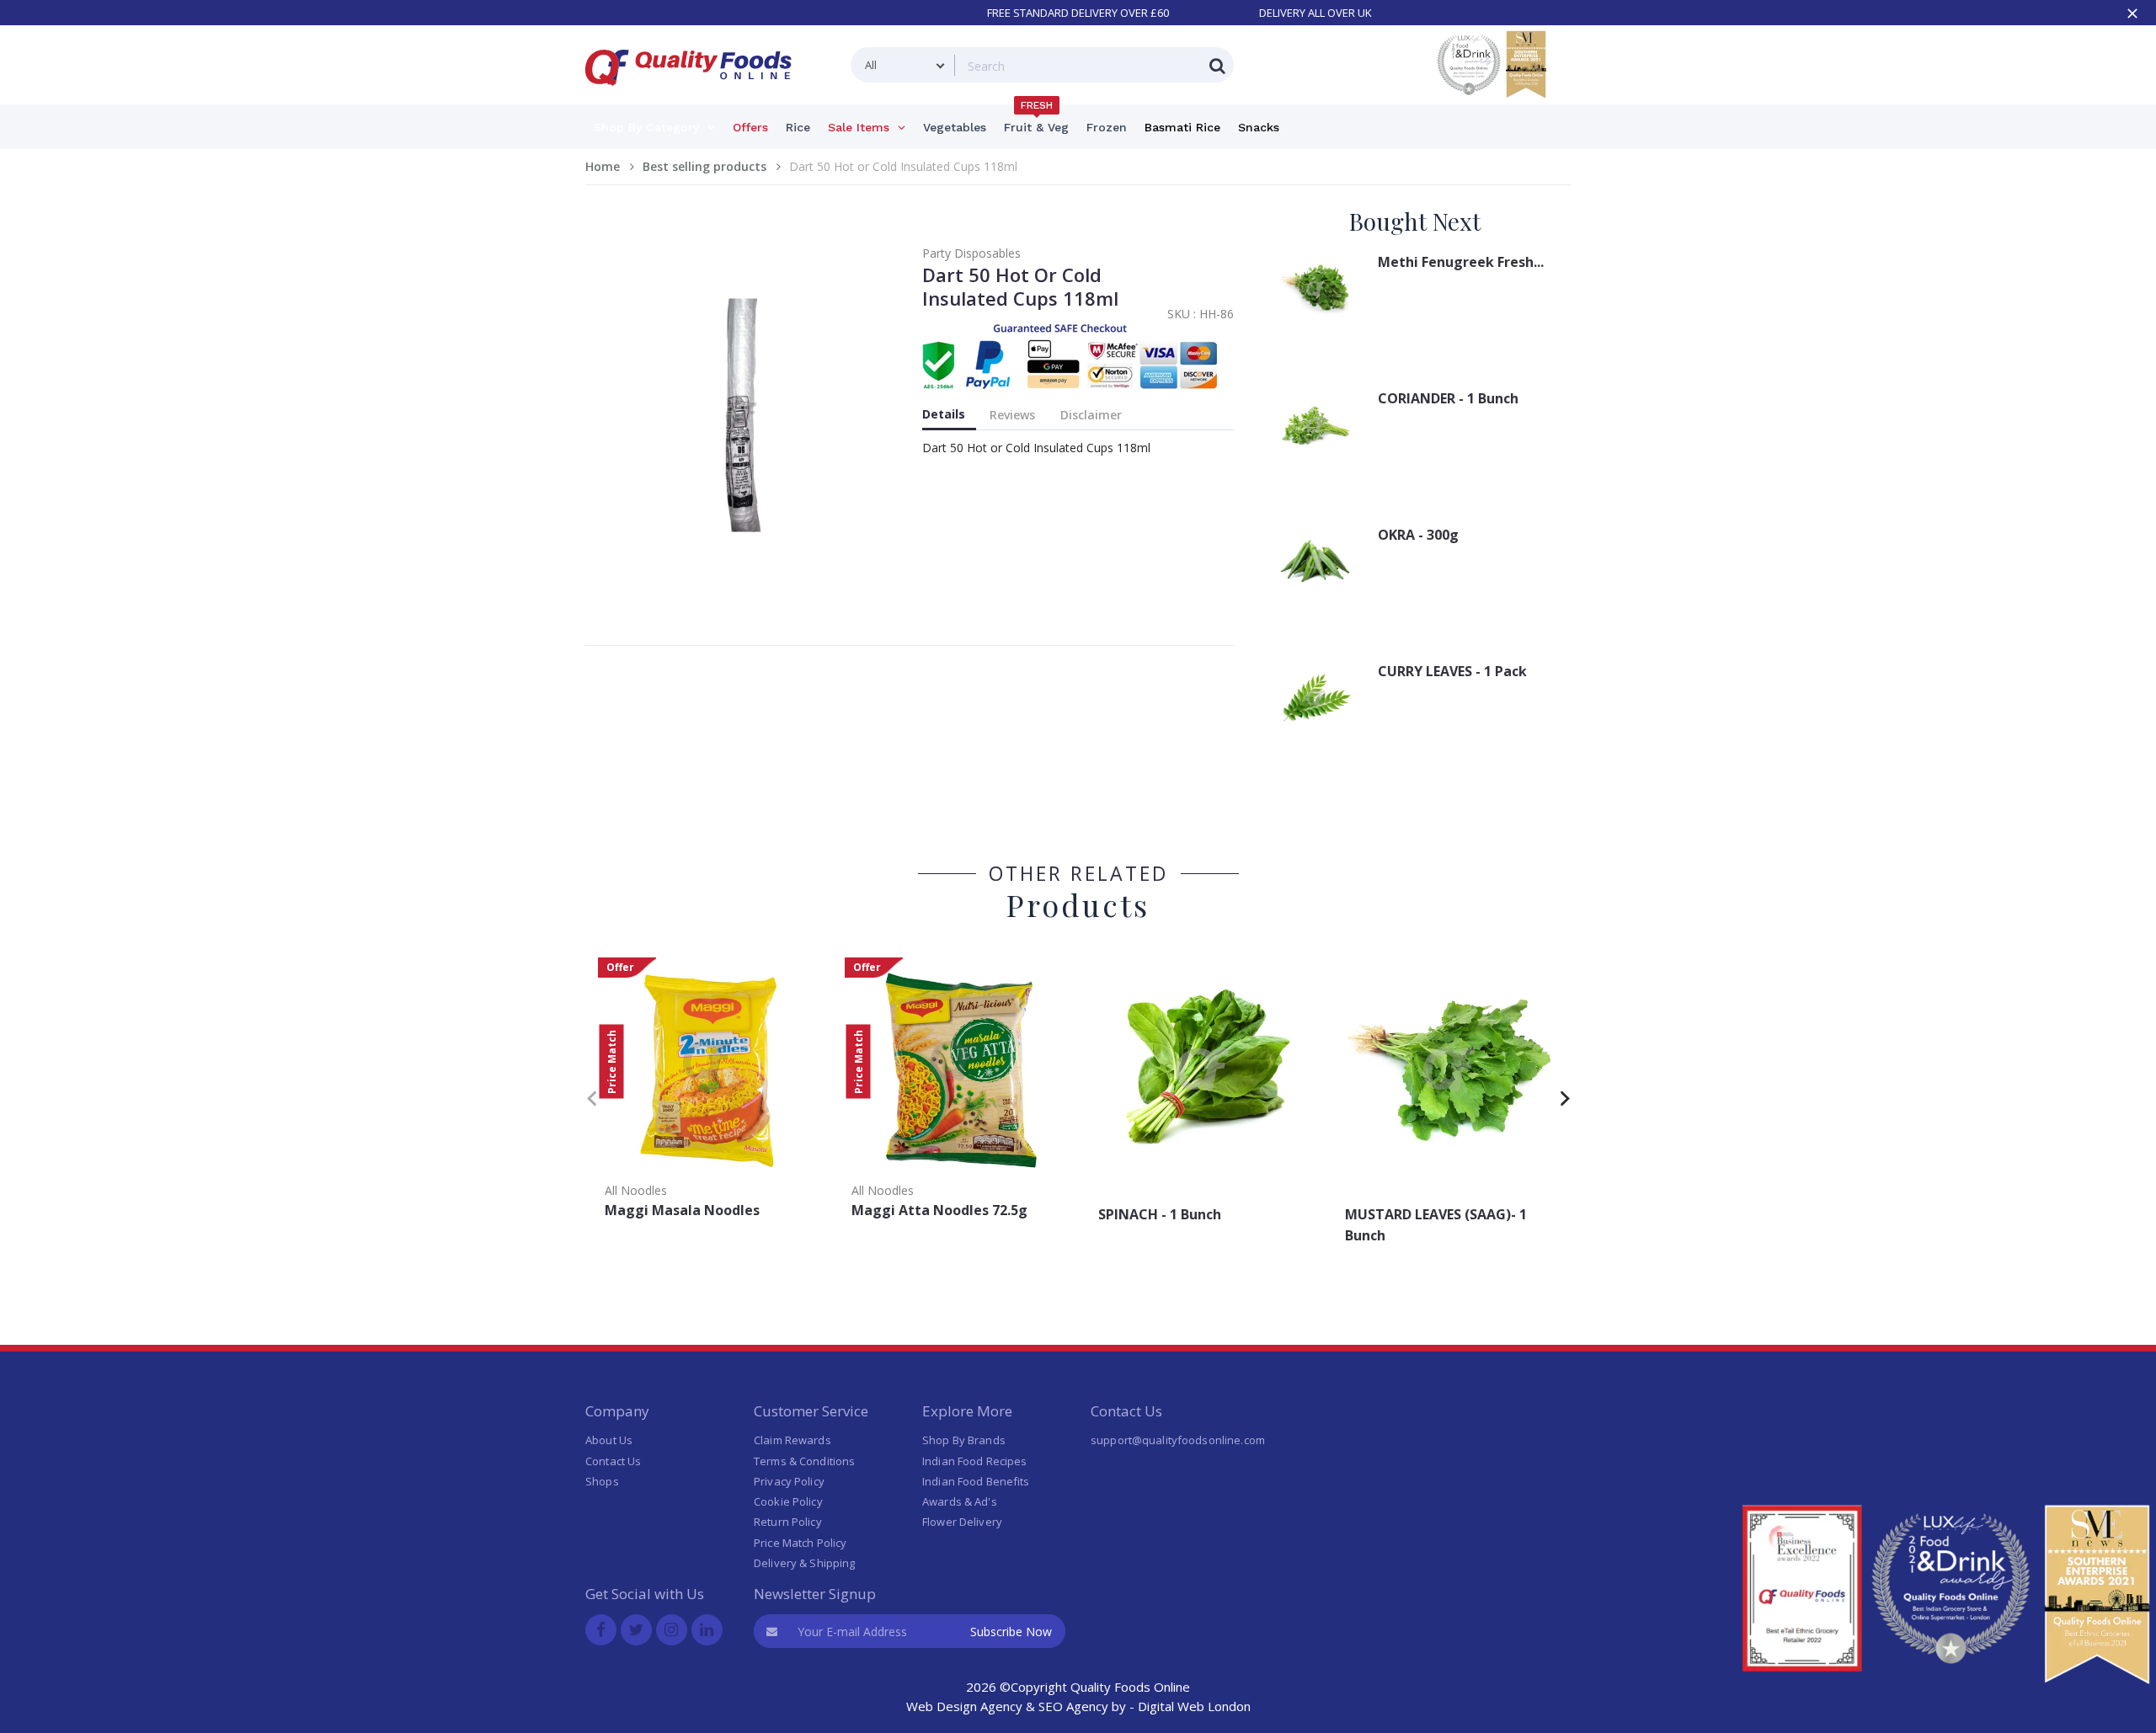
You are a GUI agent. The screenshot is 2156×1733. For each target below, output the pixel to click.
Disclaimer (1091, 415)
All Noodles (636, 1190)
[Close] (2132, 13)
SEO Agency (1073, 1706)
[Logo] (694, 96)
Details (944, 414)
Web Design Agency (964, 1706)
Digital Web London (1194, 1706)
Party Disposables (971, 253)
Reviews (1012, 415)
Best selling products (704, 166)
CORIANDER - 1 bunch (1448, 398)
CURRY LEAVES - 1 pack (1452, 671)
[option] (709, 1093)
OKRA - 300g (1418, 535)
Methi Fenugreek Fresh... (1461, 262)
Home (603, 166)
